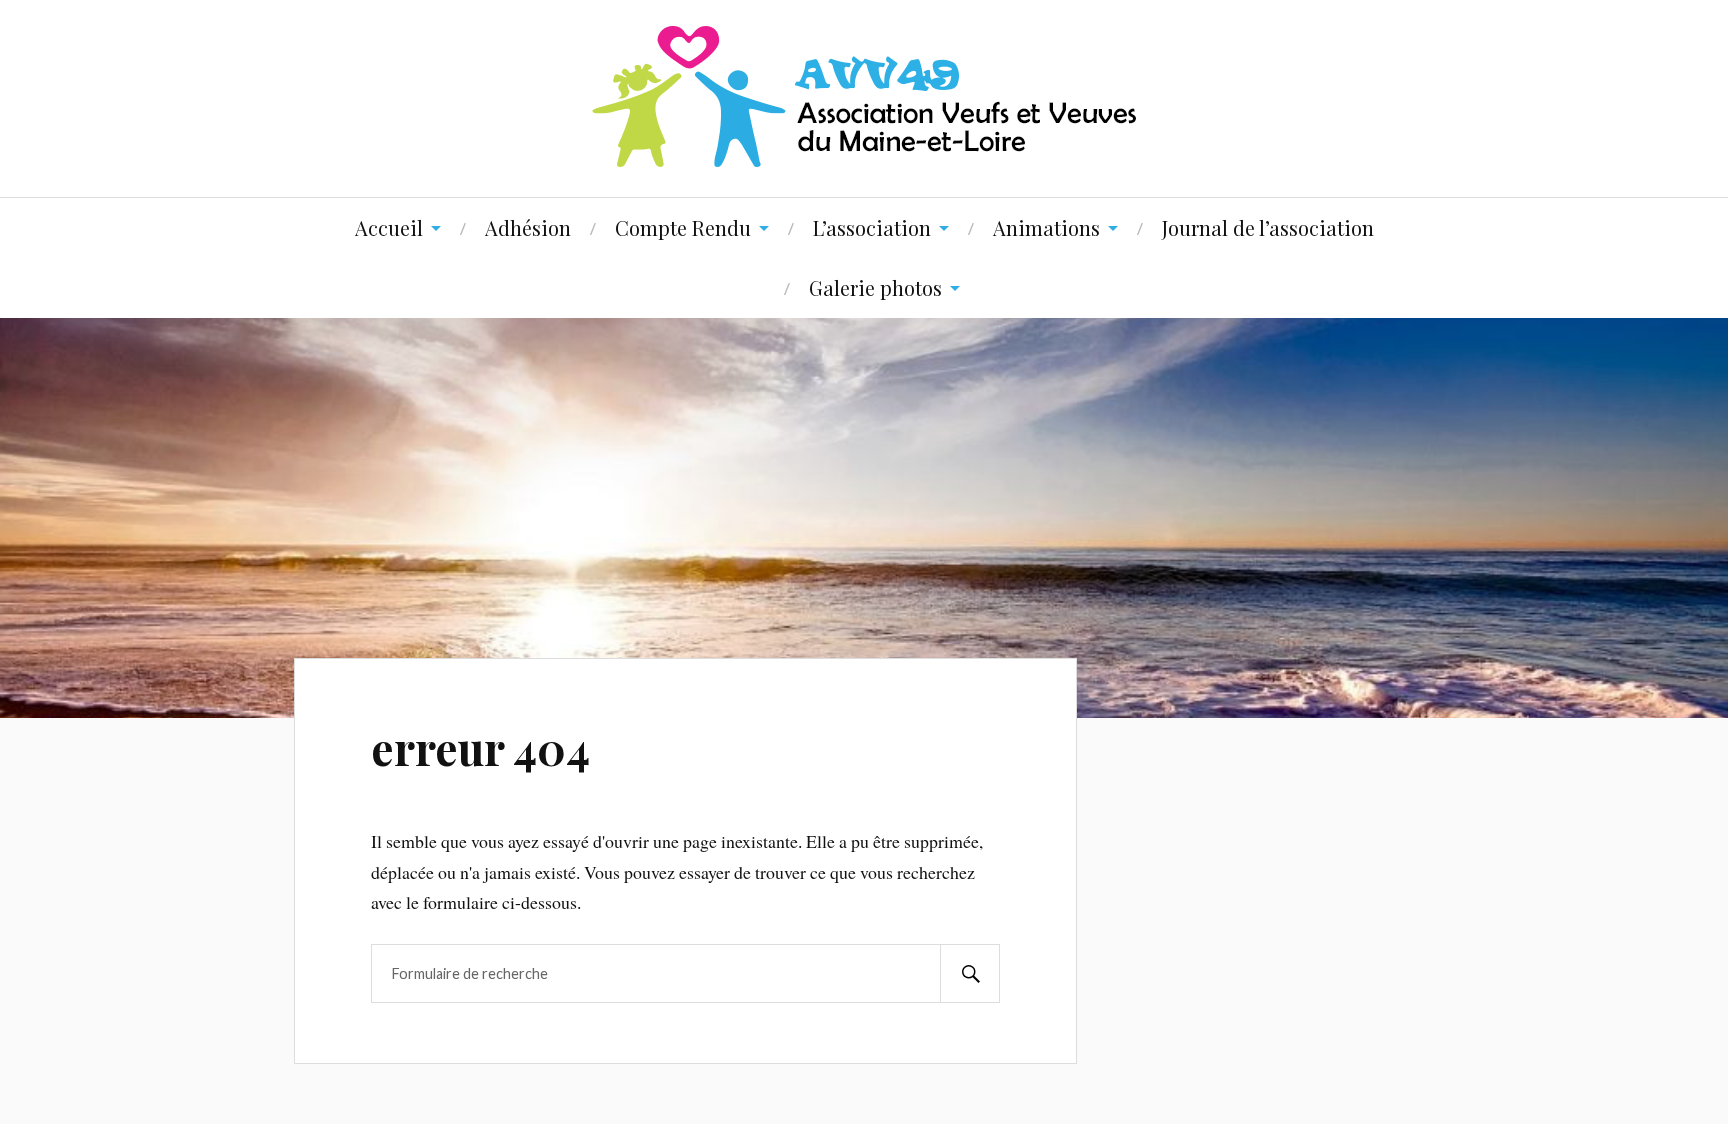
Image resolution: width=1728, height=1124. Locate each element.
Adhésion (528, 227)
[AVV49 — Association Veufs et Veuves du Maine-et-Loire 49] (864, 96)
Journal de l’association (1268, 227)
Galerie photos (875, 287)
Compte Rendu (683, 227)
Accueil (389, 227)
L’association (872, 227)
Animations (1046, 227)
